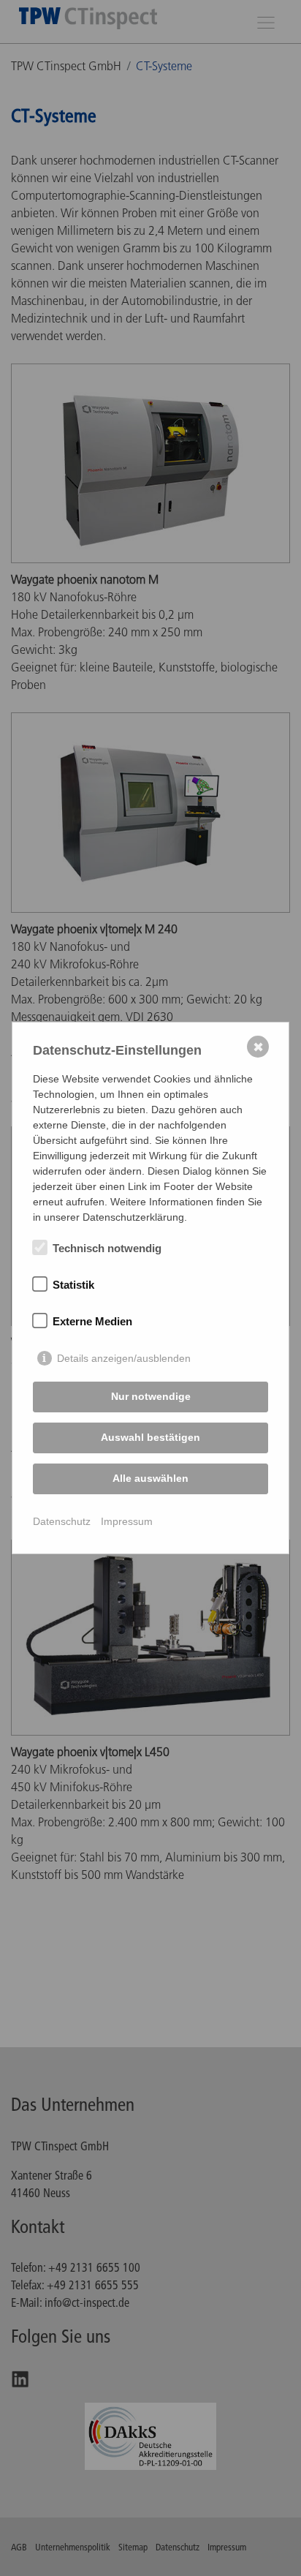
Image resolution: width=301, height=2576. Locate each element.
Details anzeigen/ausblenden (124, 1358)
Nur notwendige (151, 1396)
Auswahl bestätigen (150, 1437)
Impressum (127, 1521)
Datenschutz (62, 1521)
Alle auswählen (150, 1478)
